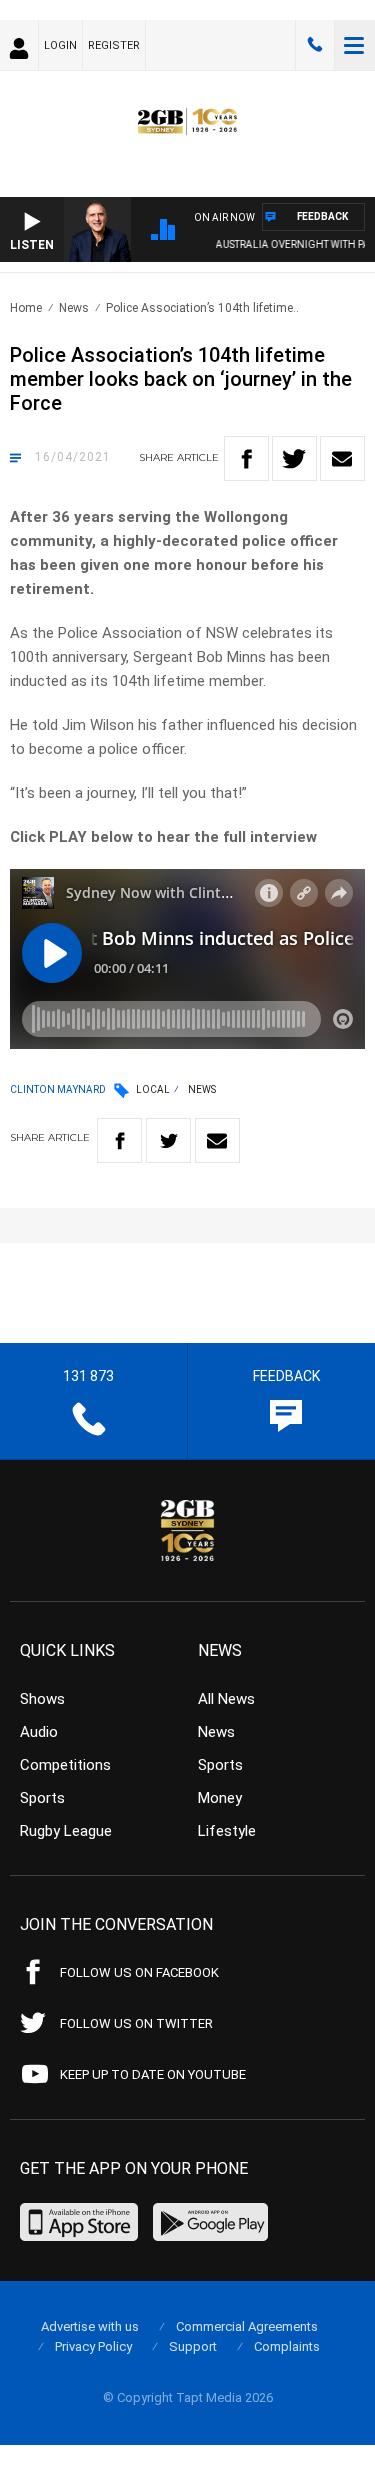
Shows (42, 1699)
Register (114, 45)
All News (226, 1699)
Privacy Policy (93, 2346)
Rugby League (66, 1831)
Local (153, 1089)
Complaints (287, 2346)
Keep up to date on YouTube (153, 2074)
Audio (39, 1732)
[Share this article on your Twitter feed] (294, 458)
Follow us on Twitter (136, 2023)
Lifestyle (227, 1831)
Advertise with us (90, 2326)
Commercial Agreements (247, 2326)
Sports (42, 1798)
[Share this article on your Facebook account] (246, 458)
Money (220, 1798)
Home (26, 308)
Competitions (65, 1765)
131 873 (315, 45)
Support (193, 2346)
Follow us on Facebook (139, 1972)
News (74, 308)
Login (60, 45)
